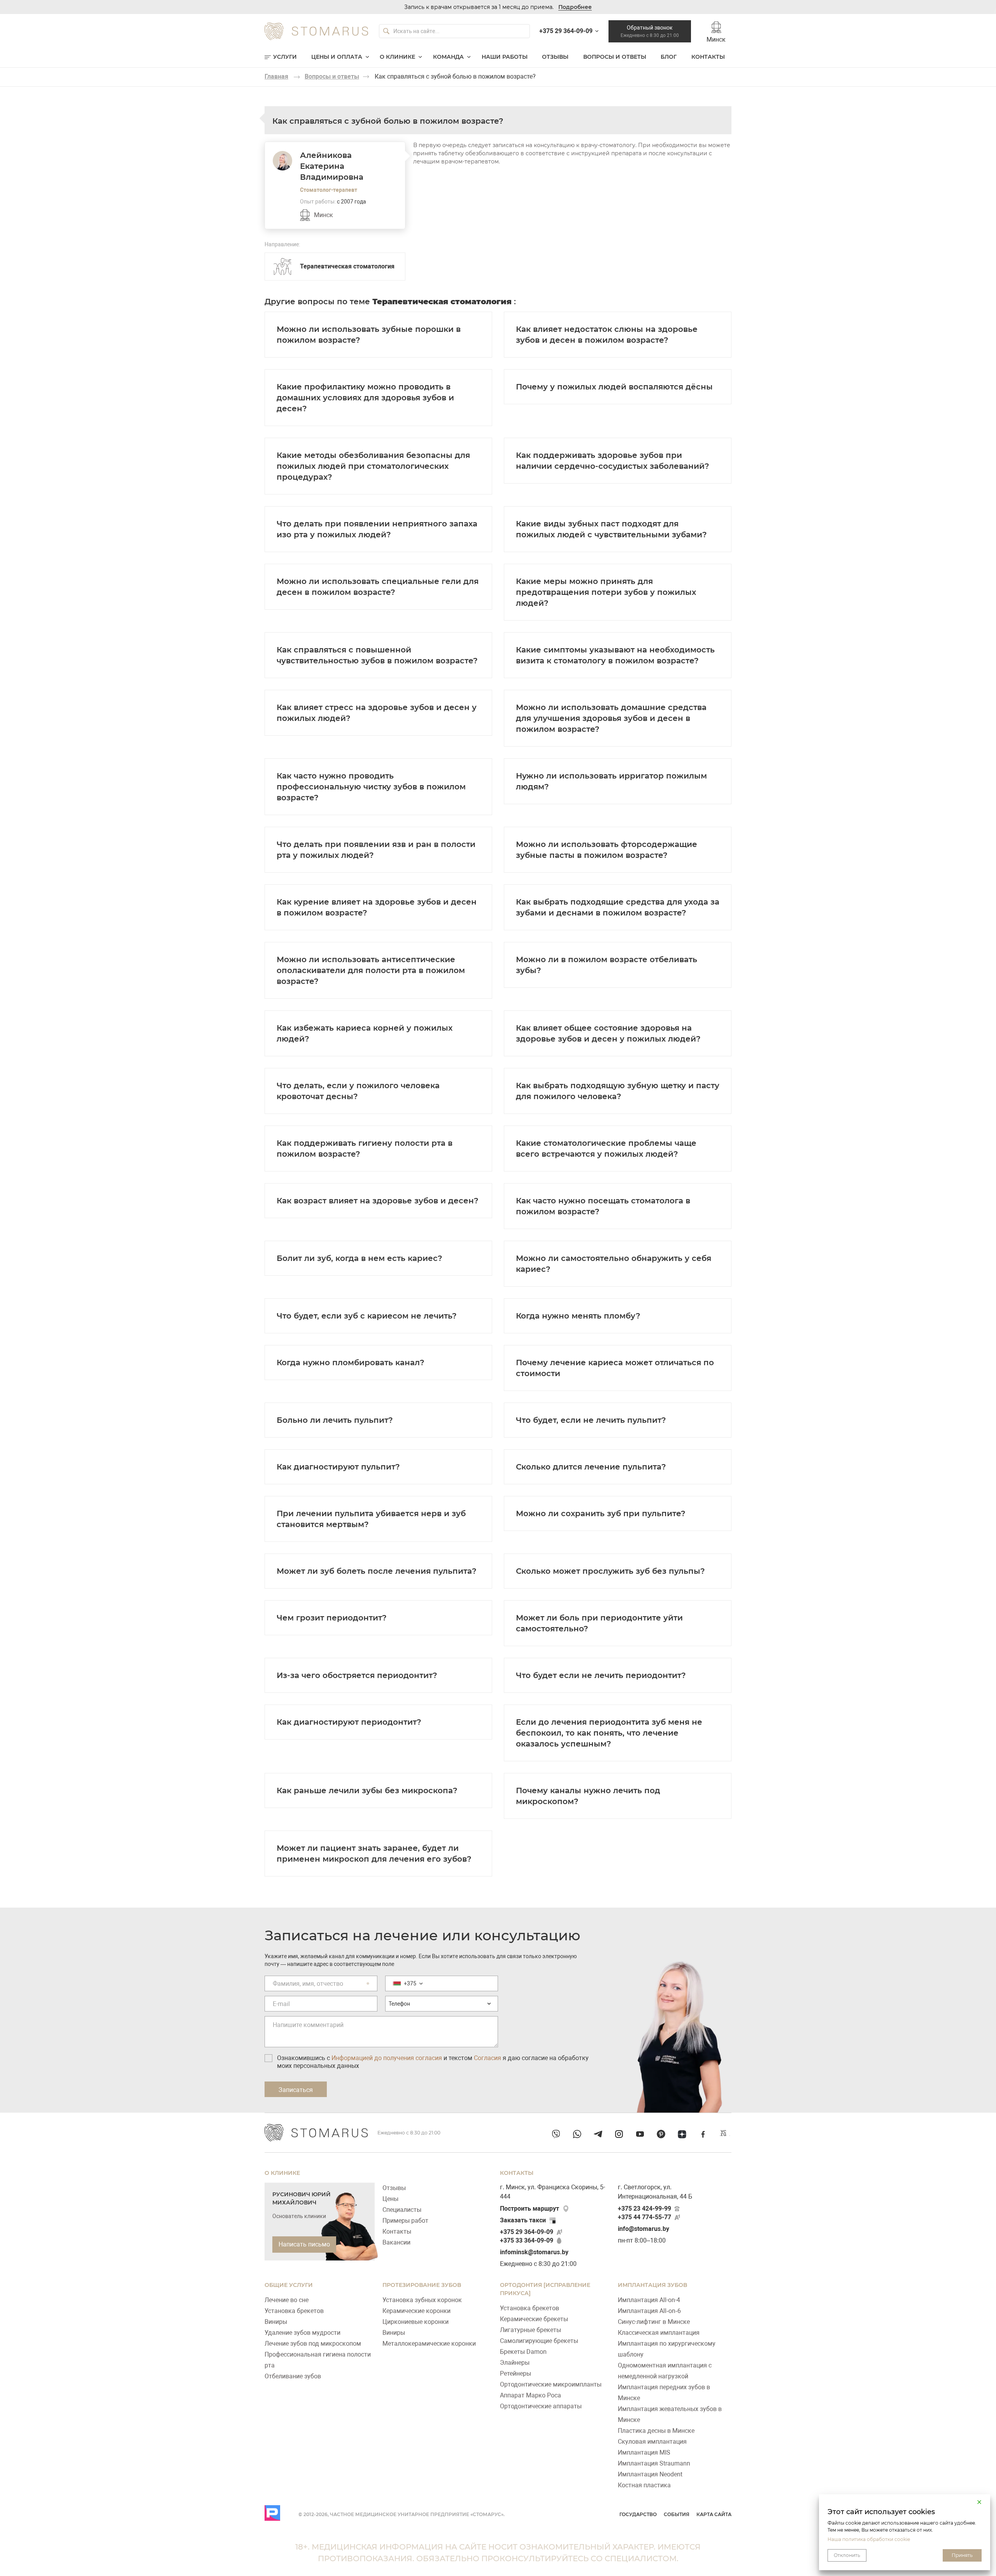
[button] (979, 2502)
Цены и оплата (337, 57)
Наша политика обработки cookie (869, 2539)
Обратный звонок (650, 31)
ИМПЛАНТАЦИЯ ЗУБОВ (652, 2285)
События (677, 2514)
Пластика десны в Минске (656, 2431)
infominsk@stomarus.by (534, 2252)
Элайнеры (515, 2363)
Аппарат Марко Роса (530, 2395)
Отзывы (555, 57)
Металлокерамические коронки (429, 2344)
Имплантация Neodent (650, 2474)
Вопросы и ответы (615, 57)
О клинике (397, 57)
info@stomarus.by (644, 2229)
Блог (669, 57)
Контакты (708, 57)
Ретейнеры (516, 2373)
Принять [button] (962, 2555)
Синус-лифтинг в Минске (654, 2322)
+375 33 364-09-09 (527, 2240)
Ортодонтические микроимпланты (551, 2384)
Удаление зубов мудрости (302, 2333)
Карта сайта (714, 2514)
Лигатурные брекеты (530, 2330)
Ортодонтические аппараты (541, 2406)
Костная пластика (644, 2485)
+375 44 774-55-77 (644, 2217)
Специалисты (402, 2210)
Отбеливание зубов (293, 2376)
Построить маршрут (530, 2209)
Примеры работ (405, 2221)
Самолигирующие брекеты (539, 2341)
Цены (390, 2199)
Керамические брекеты (534, 2319)
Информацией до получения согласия (387, 2058)
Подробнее (575, 7)
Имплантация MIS (644, 2452)
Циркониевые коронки (416, 2322)
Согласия (487, 2058)
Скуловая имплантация (652, 2442)
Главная (276, 76)
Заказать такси (523, 2220)
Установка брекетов (294, 2311)
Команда (448, 57)
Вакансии (396, 2242)
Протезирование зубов (422, 2285)
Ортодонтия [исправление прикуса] (545, 2289)
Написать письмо (304, 2244)
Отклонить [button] (847, 2555)
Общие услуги (289, 2285)
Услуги (285, 57)
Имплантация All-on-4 (649, 2300)
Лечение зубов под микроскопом (313, 2344)
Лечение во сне (287, 2300)
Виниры (276, 2322)
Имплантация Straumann (654, 2463)
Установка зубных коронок (422, 2300)
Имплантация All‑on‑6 (649, 2311)
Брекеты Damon (523, 2352)
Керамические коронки (416, 2311)
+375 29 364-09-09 (527, 2232)
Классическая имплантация (659, 2333)
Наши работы (505, 57)
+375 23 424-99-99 (644, 2209)
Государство (638, 2514)
